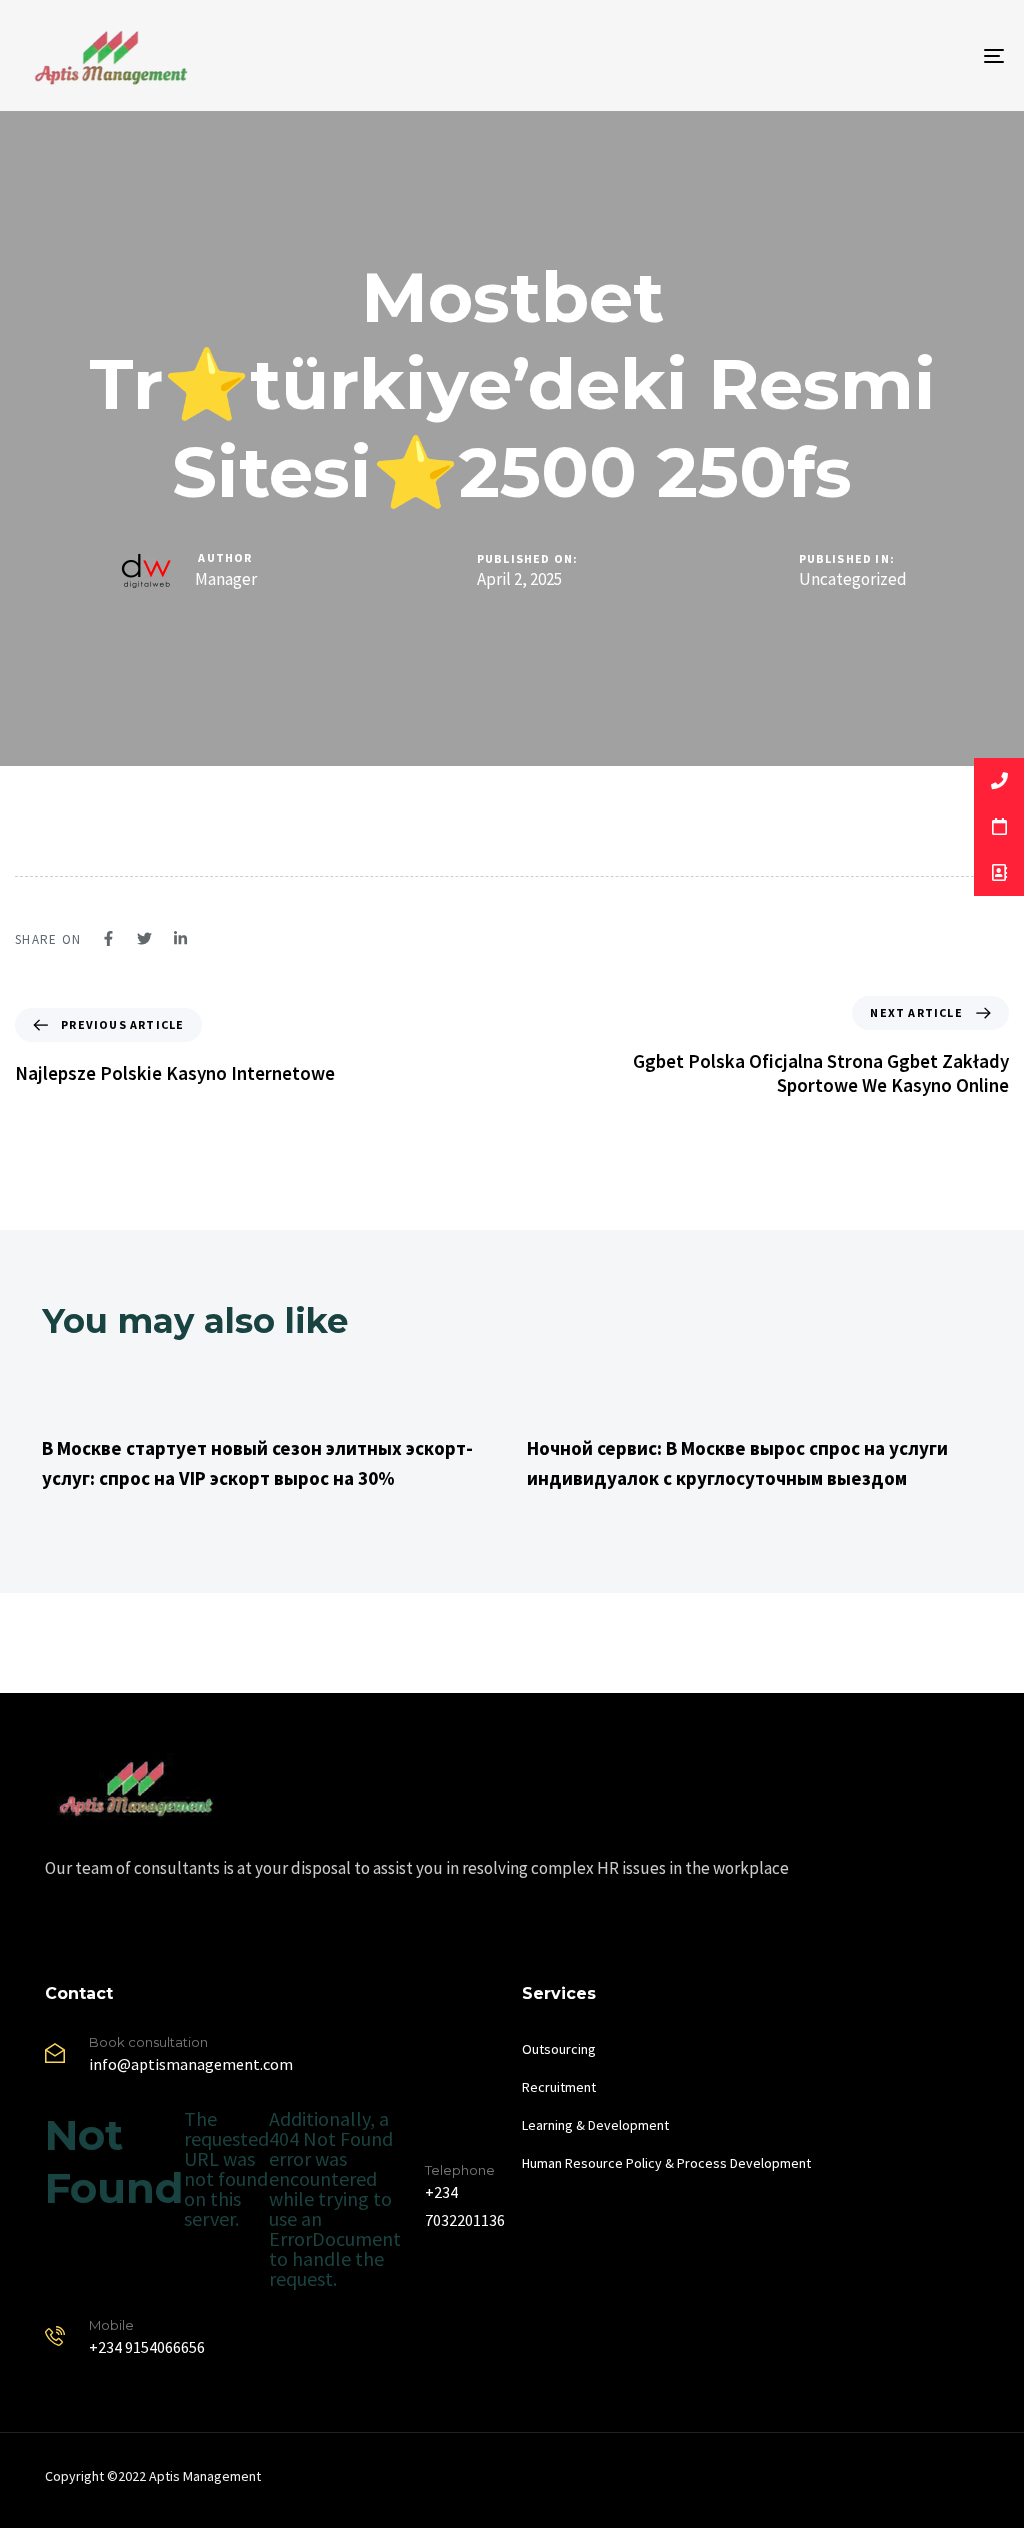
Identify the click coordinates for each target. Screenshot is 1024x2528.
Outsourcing (559, 2049)
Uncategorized (853, 579)
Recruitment (559, 2087)
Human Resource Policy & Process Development (666, 2163)
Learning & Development (595, 2125)
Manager (226, 579)
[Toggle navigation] (840, 55)
